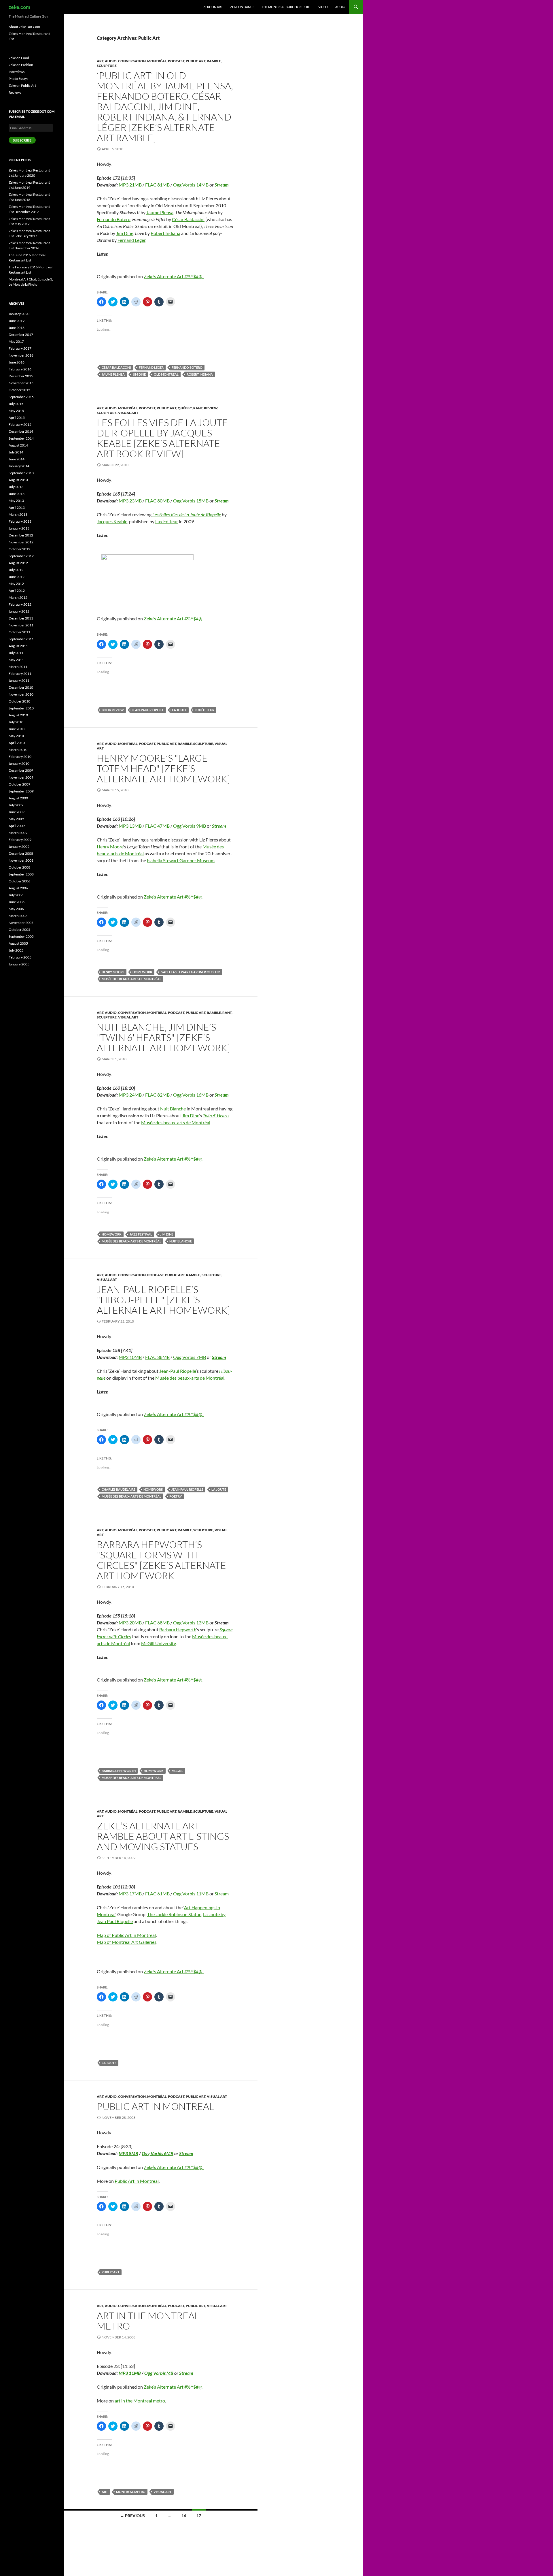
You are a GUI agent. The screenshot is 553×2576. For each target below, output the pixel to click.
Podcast (176, 61)
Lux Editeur (167, 521)
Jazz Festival (141, 1234)
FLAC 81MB (157, 185)
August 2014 (18, 445)
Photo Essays (18, 79)
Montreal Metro (131, 2492)
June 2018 (17, 328)
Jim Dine (125, 233)
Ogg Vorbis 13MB (191, 1623)
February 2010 (20, 757)
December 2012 (21, 535)
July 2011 (16, 653)
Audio (340, 7)
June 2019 (17, 321)
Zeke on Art (213, 7)
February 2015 (20, 424)
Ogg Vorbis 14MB (191, 185)
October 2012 (19, 549)
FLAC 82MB (157, 1095)
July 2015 (16, 404)
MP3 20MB (130, 1623)
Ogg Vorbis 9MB (190, 826)
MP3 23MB (130, 501)
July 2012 (16, 570)
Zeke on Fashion (21, 65)
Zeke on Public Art (22, 85)
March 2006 (18, 916)
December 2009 (21, 770)
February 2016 (20, 369)
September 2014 (21, 438)
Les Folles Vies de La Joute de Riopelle (187, 514)
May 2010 (16, 736)
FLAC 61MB (157, 1894)
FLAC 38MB (157, 1357)
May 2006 (16, 909)
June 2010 (17, 729)
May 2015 (16, 411)
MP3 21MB (130, 185)
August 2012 (18, 563)
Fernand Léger (131, 240)
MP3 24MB (130, 1095)
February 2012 (20, 604)
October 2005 (19, 930)
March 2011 (18, 667)
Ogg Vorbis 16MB (191, 1095)
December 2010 (21, 687)
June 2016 (17, 362)
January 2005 (19, 964)
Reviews (15, 92)
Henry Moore (110, 847)
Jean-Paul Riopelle (148, 710)
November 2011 (21, 625)
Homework (142, 972)
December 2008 (21, 853)
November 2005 (21, 923)
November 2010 (21, 694)
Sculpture (107, 66)
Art (100, 61)
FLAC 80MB (157, 501)
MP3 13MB (130, 826)
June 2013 (17, 494)
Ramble (214, 61)
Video (323, 7)
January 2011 (19, 680)
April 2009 (17, 826)
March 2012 (18, 597)
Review (211, 408)
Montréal (157, 61)
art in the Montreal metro (140, 2401)
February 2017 (20, 348)
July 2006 (16, 895)
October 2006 (19, 881)
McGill (177, 1771)
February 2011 (20, 674)
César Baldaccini (188, 219)
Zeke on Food (19, 58)
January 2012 (19, 611)
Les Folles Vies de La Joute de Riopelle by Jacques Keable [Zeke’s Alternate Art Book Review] (162, 438)
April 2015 (17, 418)
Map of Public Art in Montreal (126, 1935)
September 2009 (21, 791)
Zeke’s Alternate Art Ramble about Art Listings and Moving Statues (163, 1836)
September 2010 (21, 708)
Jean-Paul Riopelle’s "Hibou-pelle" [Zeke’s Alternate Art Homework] (163, 1300)
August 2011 (18, 646)
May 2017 (16, 341)
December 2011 (21, 618)
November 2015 (21, 383)
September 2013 (21, 473)
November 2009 (21, 777)
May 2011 (16, 660)
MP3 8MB (128, 2153)
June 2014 (17, 459)
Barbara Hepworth (178, 1629)
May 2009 (16, 819)
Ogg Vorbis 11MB (191, 1894)
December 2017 (21, 335)
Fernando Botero (114, 219)
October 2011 (19, 632)
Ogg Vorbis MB (159, 2373)
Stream (222, 185)
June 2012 (17, 577)
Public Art (196, 61)
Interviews (17, 72)
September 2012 (21, 556)
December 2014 (21, 431)
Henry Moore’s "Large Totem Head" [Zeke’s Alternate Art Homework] (163, 768)
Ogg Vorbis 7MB (190, 1357)
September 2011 (21, 639)
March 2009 (18, 833)
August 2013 (18, 480)
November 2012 (21, 542)
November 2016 (21, 355)
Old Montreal (166, 374)
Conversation (132, 61)
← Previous (132, 2516)
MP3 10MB (130, 1357)
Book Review (113, 710)
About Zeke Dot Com (24, 27)
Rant (198, 408)
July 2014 (16, 452)
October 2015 (19, 390)
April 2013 (17, 508)
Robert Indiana (165, 233)
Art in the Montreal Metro (148, 2321)
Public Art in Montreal (155, 2106)
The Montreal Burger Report (286, 7)
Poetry (176, 1496)
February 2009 (20, 840)
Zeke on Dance (242, 7)
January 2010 (19, 763)
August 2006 (18, 888)
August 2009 (18, 798)
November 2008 (21, 860)
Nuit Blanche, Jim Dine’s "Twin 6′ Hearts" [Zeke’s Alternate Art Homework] (163, 1037)
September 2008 (21, 874)
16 (184, 2516)
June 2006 (17, 902)
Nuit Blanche (173, 1109)
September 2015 (21, 397)
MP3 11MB (130, 2373)
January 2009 (19, 847)
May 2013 (16, 501)
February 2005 (20, 957)
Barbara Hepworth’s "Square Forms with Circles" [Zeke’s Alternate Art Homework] (161, 1560)
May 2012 (16, 584)
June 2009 (17, 812)
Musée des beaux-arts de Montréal (131, 979)
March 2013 (18, 514)
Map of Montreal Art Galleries (127, 1942)
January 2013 (19, 528)
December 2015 (21, 376)
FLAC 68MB (157, 1623)
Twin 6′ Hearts (216, 1115)
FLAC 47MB (157, 826)
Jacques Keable (112, 521)
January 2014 (19, 466)
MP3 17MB (130, 1894)
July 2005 (16, 950)
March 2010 (18, 750)
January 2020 (19, 314)
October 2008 (19, 867)
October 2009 (19, 784)
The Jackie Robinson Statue (174, 1914)
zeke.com (19, 7)
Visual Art (128, 413)
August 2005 (18, 943)
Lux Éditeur (204, 710)
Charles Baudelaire (119, 1489)
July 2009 (16, 805)
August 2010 (18, 715)
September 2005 (21, 936)
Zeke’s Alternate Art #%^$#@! (174, 276)
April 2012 (17, 591)
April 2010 (17, 743)
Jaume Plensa (160, 212)
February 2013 (20, 521)
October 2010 (19, 701)
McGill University (158, 1643)
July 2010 (16, 722)
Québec (185, 408)
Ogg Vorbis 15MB (191, 501)
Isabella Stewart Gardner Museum (181, 860)
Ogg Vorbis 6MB (158, 2153)
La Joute (179, 710)
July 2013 (16, 487)
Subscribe (22, 140)
